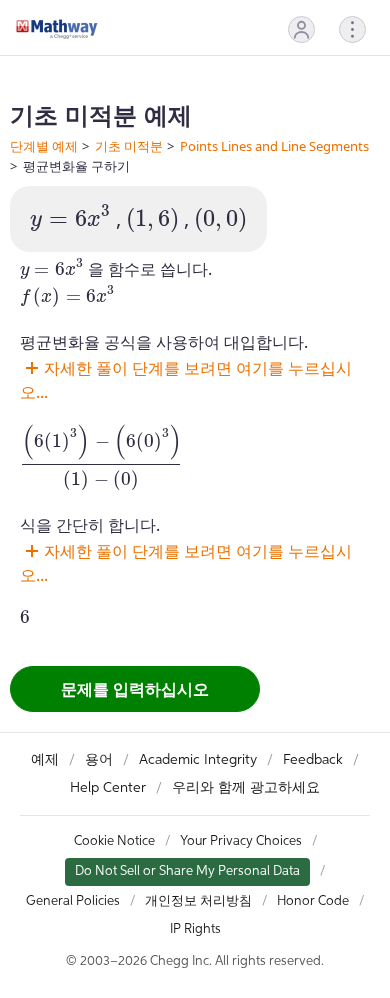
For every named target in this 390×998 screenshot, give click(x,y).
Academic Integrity (198, 760)
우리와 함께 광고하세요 (246, 788)
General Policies (73, 901)
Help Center (108, 788)
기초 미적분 (129, 146)
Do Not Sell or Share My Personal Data (187, 871)
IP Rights (195, 929)
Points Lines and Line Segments (274, 146)
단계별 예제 (44, 146)
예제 (45, 760)
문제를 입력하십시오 (135, 689)
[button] (301, 29)
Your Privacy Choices (241, 841)
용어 (99, 760)
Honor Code (313, 901)
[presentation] (70, 218)
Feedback (313, 760)
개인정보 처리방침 (198, 901)
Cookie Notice (114, 841)
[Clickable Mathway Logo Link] (57, 29)
